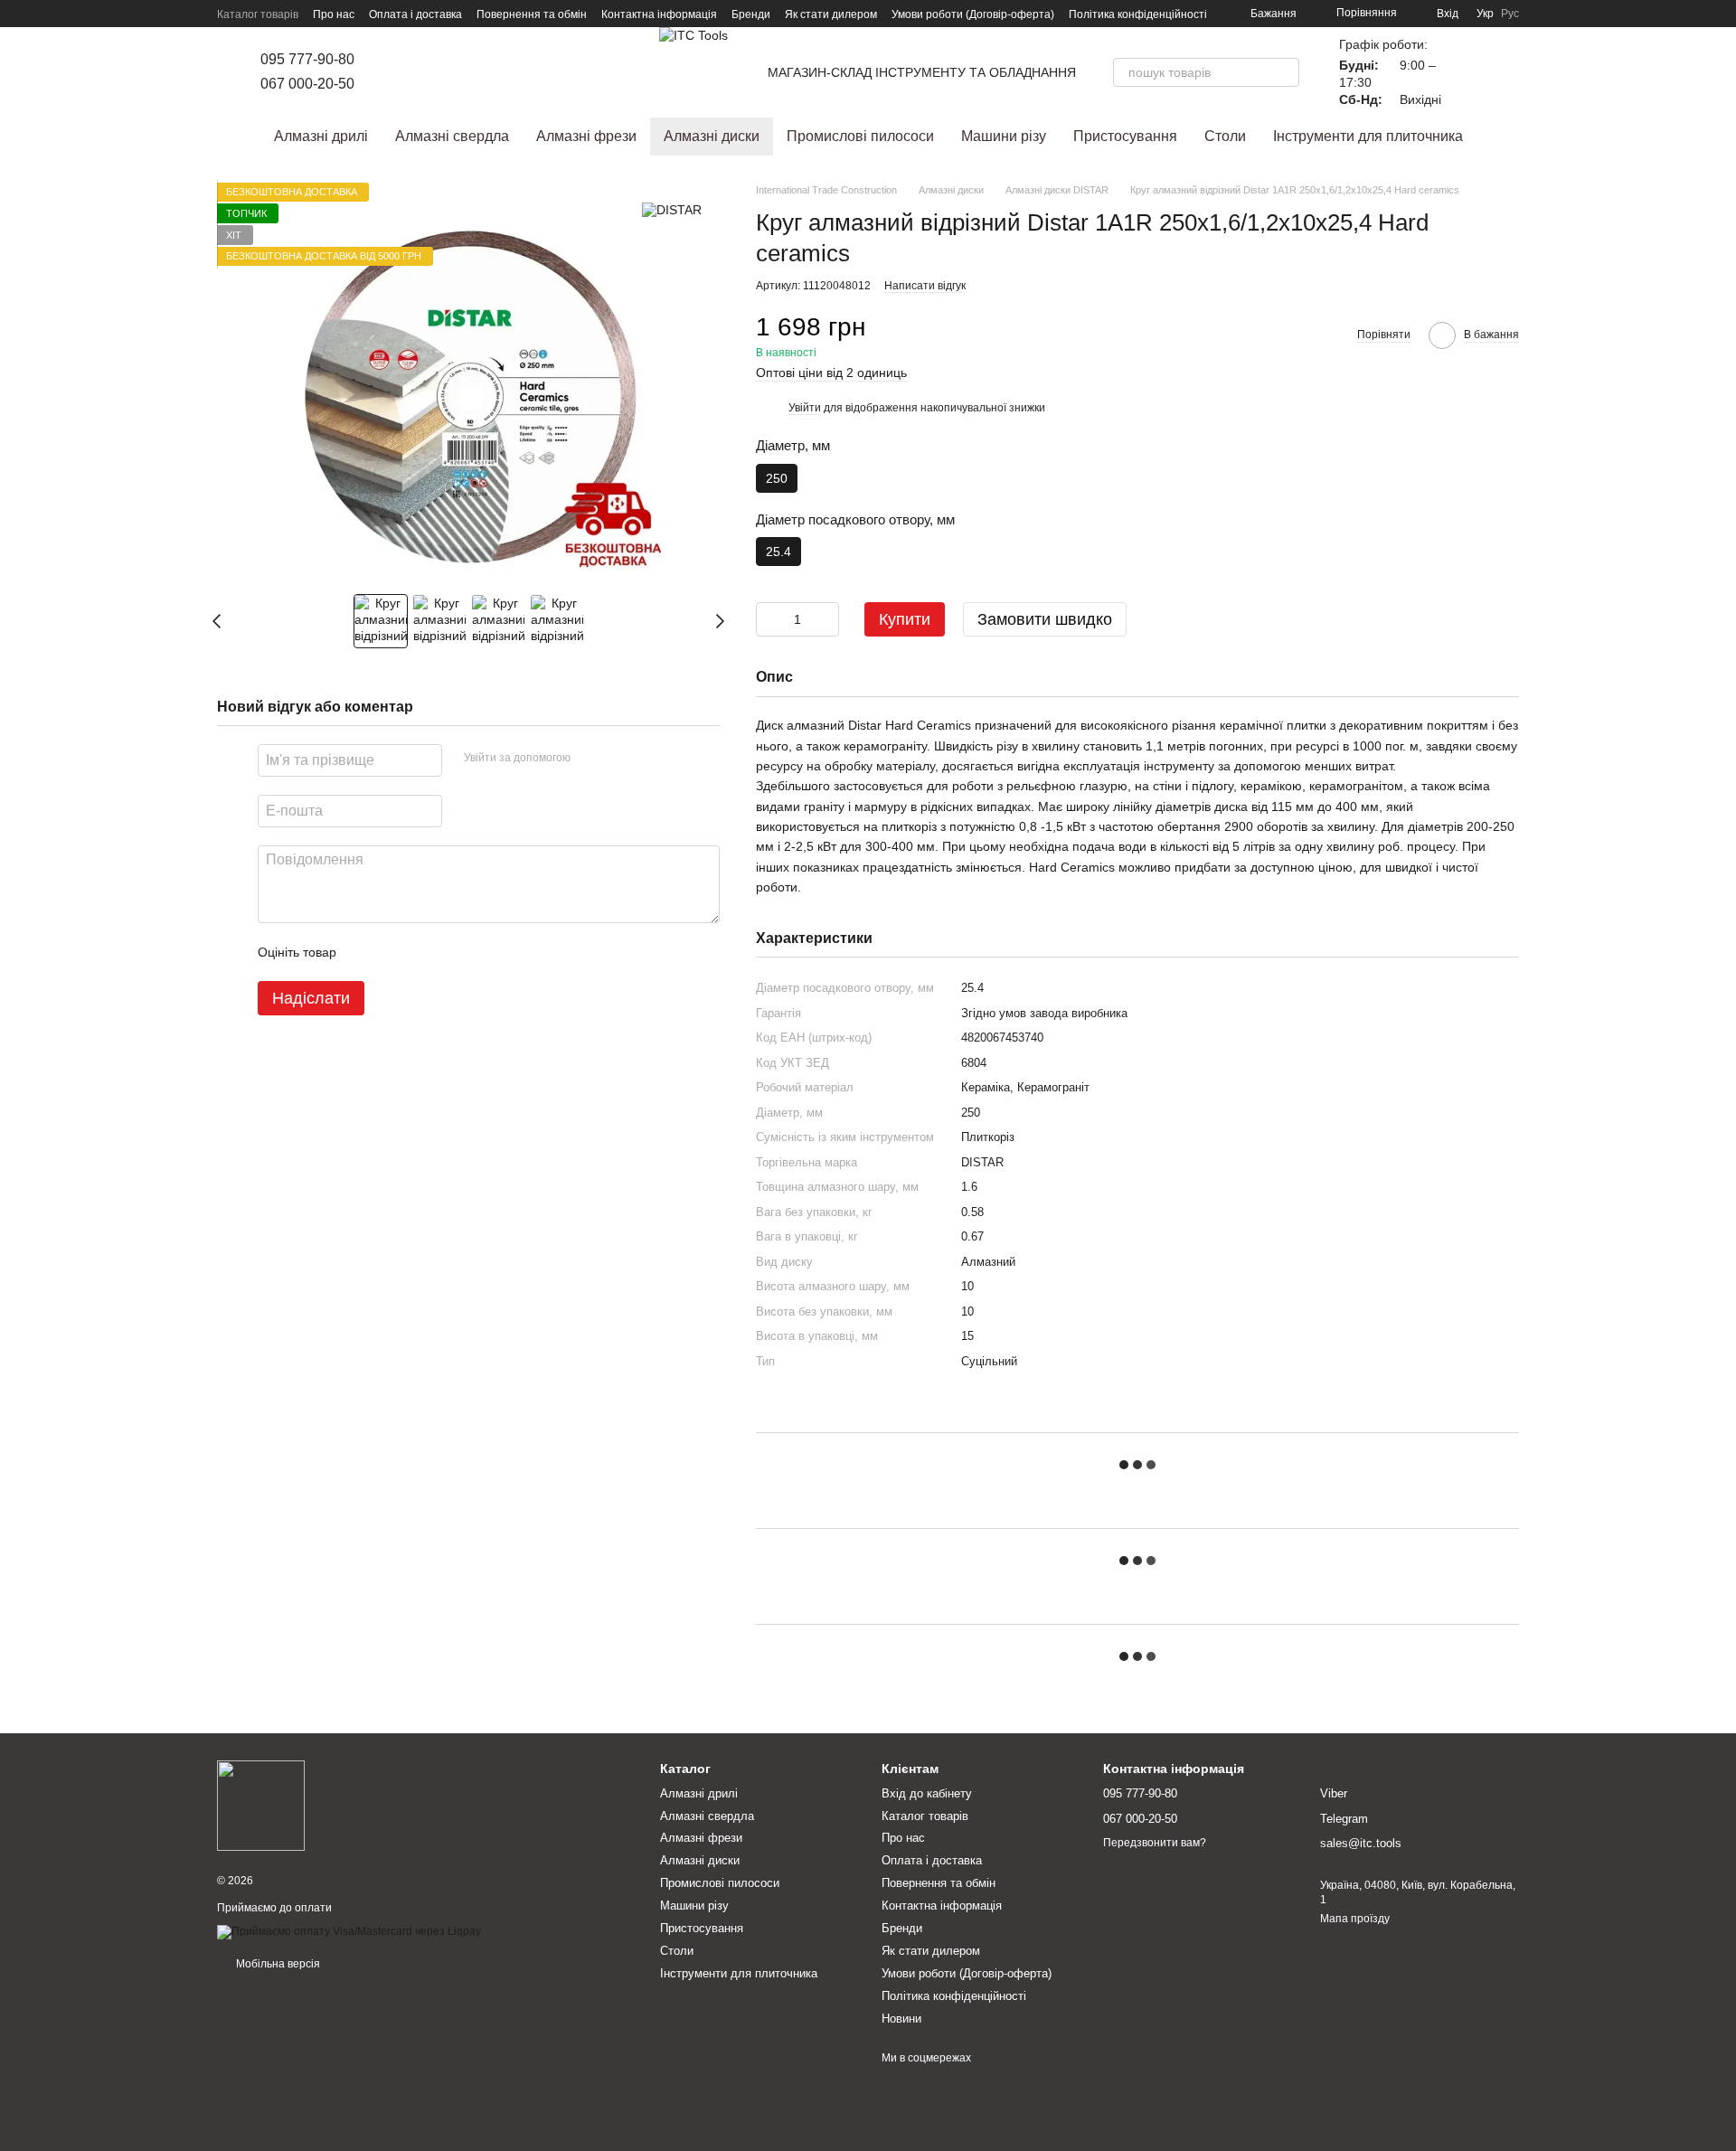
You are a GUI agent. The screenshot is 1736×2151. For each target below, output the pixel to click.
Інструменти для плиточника (1368, 136)
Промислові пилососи (860, 136)
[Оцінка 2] (395, 953)
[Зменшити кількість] (769, 619)
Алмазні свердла (452, 136)
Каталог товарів (258, 14)
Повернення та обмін (532, 14)
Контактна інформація (659, 14)
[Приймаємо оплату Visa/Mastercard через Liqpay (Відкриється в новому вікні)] (349, 1931)
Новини (901, 2019)
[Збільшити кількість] (826, 619)
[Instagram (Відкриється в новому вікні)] (394, 72)
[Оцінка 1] (366, 953)
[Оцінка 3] (424, 953)
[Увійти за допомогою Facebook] (590, 759)
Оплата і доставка (415, 14)
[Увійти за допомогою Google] (619, 759)
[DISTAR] (672, 209)
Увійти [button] (805, 408)
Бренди (751, 14)
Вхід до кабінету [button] (927, 1793)
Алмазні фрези (586, 136)
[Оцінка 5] (482, 953)
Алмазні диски (712, 136)
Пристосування (1125, 136)
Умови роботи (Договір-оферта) (973, 14)
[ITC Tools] (261, 1806)
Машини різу (1004, 136)
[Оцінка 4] (453, 953)
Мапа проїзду (1355, 1919)
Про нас (334, 14)
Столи (1225, 136)
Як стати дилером (831, 14)
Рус (1510, 14)
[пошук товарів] (1285, 72)
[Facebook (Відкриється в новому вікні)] (416, 72)
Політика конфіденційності (1138, 14)
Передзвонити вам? (1155, 1843)
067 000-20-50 (307, 84)
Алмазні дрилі (321, 136)
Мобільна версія (277, 1964)
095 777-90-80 (307, 59)
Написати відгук (925, 286)
